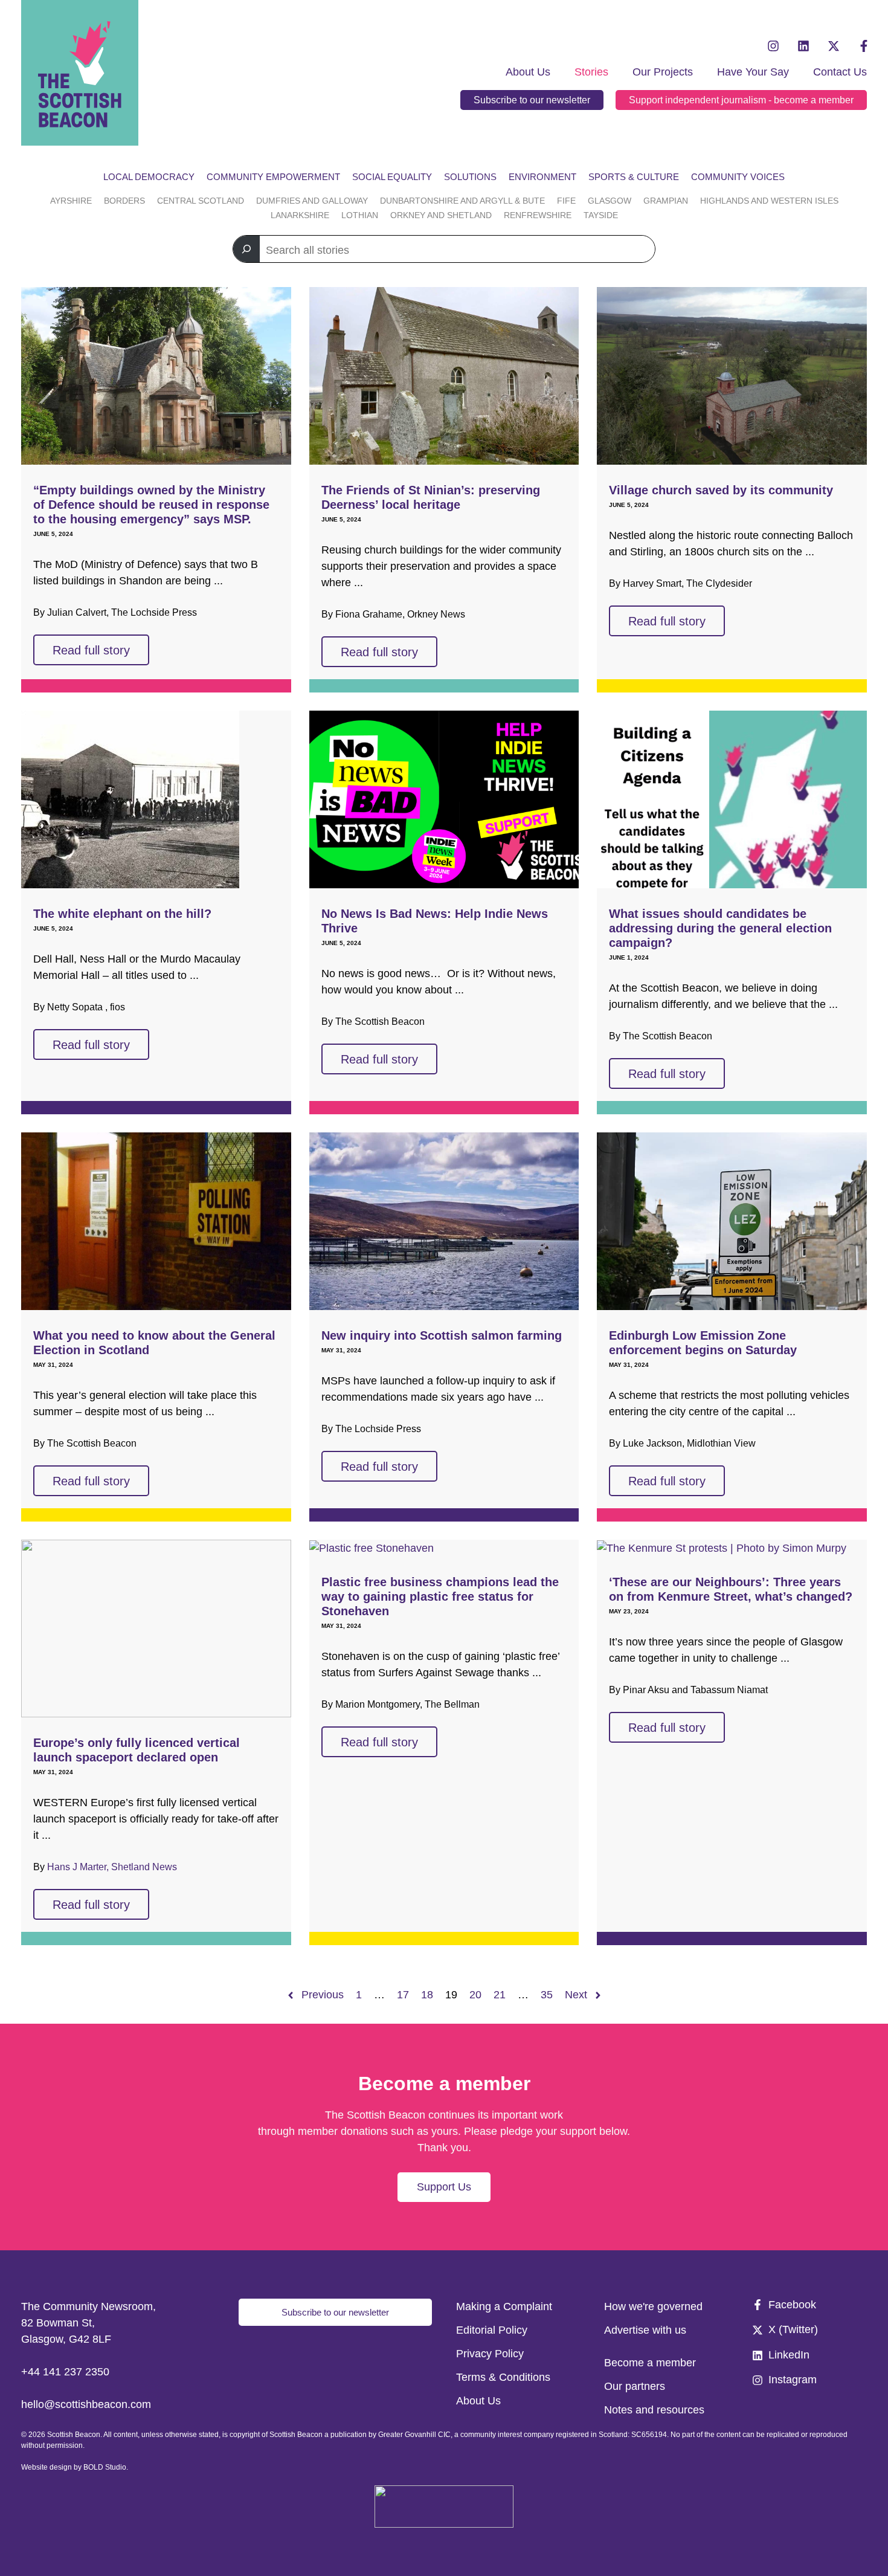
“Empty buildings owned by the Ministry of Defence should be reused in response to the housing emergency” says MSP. (151, 505)
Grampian (666, 201)
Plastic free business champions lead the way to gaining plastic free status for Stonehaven (440, 1596)
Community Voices (738, 177)
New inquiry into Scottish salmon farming (442, 1335)
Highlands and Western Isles (769, 201)
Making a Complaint (504, 2306)
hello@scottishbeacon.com (86, 2404)
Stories (591, 72)
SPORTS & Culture (634, 177)
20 (475, 1995)
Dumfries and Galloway (312, 201)
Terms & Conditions (503, 2377)
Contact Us (840, 72)
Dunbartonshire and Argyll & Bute (462, 201)
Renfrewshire (538, 215)
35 (547, 1995)
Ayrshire (71, 201)
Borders (124, 201)
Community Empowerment (273, 177)
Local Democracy (149, 177)
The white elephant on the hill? (122, 914)
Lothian (360, 215)
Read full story (91, 650)
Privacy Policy (490, 2354)
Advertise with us (645, 2330)
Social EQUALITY (392, 177)
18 (427, 1995)
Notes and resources (654, 2410)
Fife (566, 201)
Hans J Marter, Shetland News (112, 1867)
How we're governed (653, 2306)
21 (500, 1995)
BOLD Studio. (106, 2467)
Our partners (635, 2386)
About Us (528, 72)
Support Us (444, 2187)
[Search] (246, 249)
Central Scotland (201, 201)
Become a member (650, 2363)
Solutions (470, 177)
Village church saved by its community (721, 490)
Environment (542, 177)
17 (403, 1995)
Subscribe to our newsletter (532, 100)
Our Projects (663, 72)
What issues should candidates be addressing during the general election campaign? (720, 928)
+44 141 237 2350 (65, 2372)
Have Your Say (753, 72)
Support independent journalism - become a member (741, 100)
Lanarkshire (300, 215)
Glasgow (610, 201)
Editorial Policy (492, 2330)
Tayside (601, 215)
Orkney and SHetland (441, 215)
